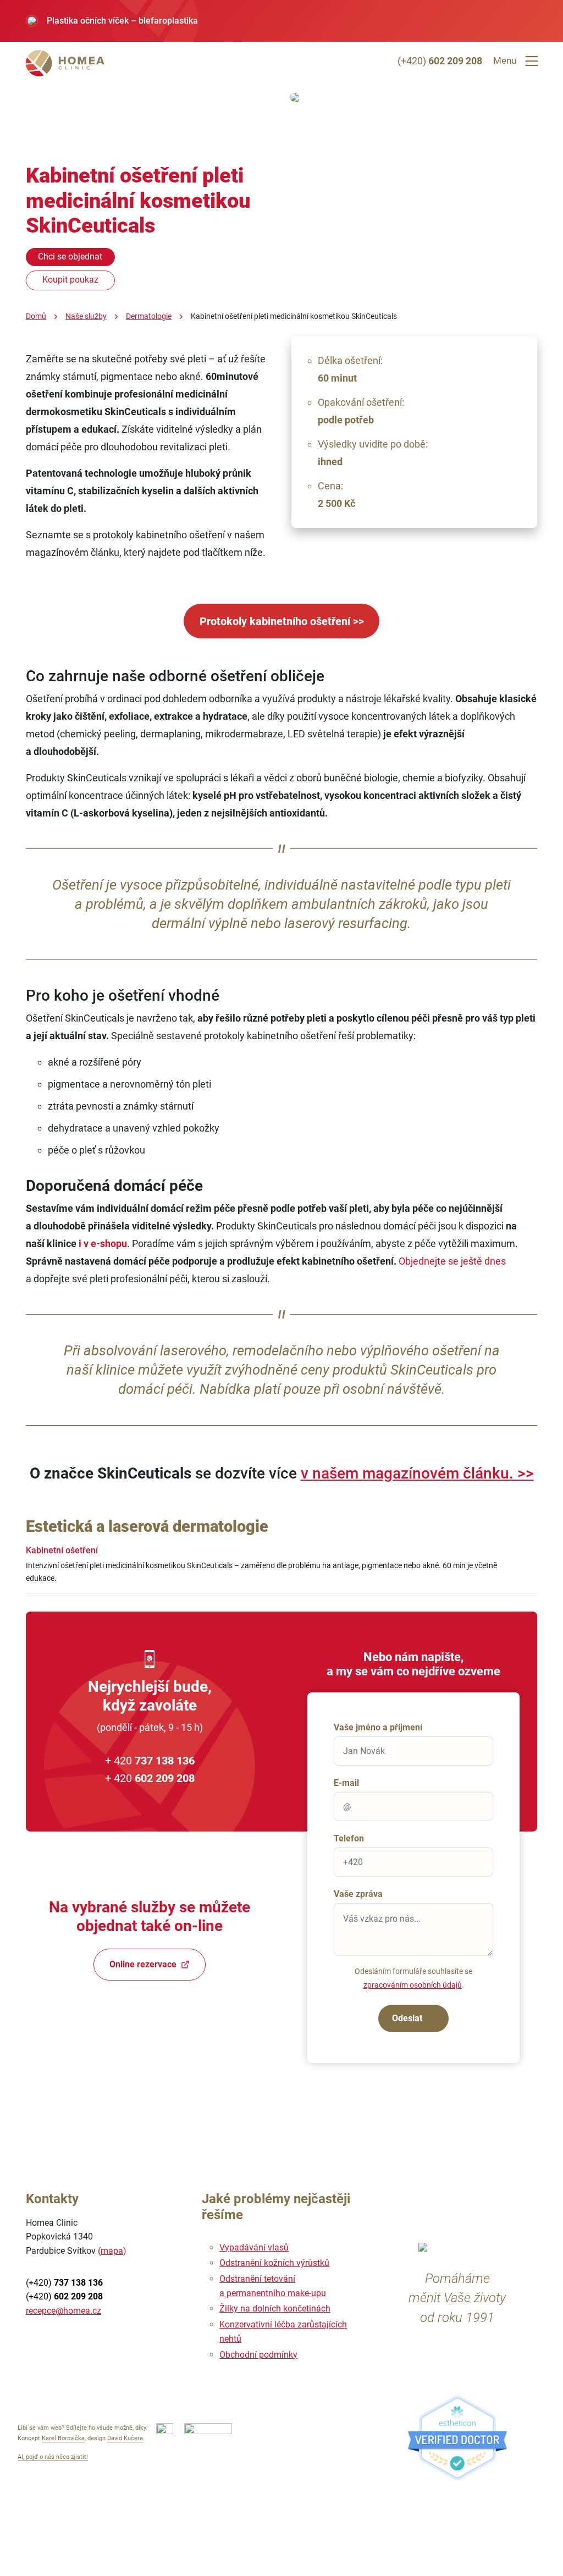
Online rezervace (143, 1964)
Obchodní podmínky (258, 2355)
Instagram (118, 2342)
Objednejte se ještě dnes (452, 1261)
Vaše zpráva (358, 1894)
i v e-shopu (103, 1243)
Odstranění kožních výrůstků (274, 2263)
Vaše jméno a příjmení (378, 1727)
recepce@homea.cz (64, 2311)
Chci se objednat (70, 257)
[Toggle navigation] (532, 61)
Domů (36, 316)
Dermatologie (149, 316)
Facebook (81, 2342)
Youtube (43, 2342)
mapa (112, 2251)
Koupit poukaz (70, 280)
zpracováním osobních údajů (413, 1985)
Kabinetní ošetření (62, 1550)
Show (524, 1569)
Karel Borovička (63, 2438)
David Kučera (125, 2438)
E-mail (346, 1783)
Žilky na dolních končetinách (275, 2309)
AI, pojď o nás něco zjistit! (53, 2457)
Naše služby (86, 316)
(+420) (440, 61)
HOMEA (67, 63)
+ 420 (150, 1761)
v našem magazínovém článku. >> (417, 1473)
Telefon (349, 1838)
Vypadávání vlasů (254, 2247)
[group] (281, 21)
